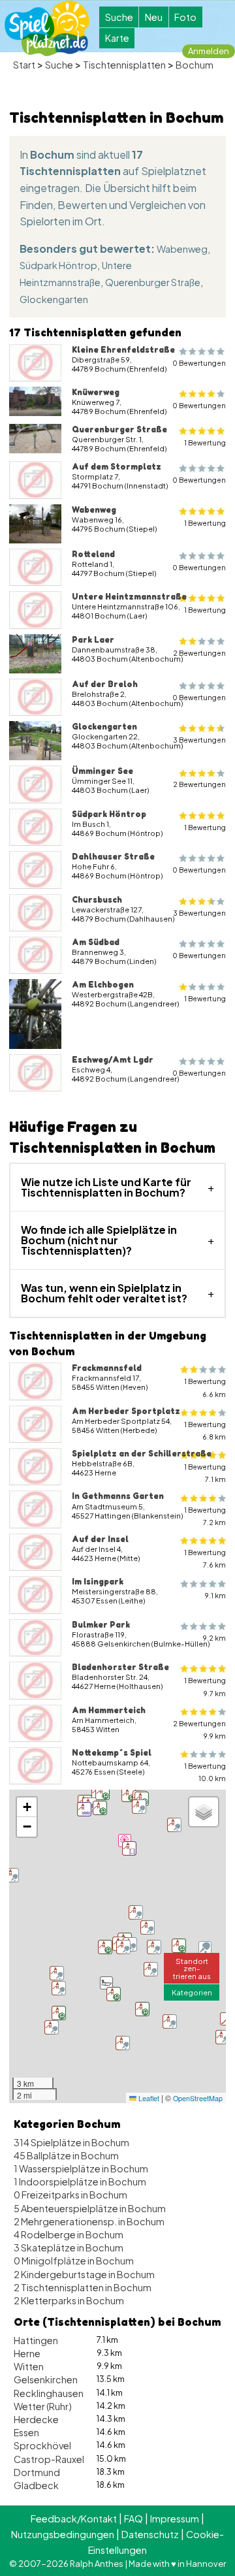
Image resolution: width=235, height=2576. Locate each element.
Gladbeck (36, 2485)
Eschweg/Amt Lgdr (113, 1059)
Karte (117, 38)
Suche (119, 17)
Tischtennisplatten (124, 65)
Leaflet (148, 2098)
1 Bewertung (205, 443)
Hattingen (36, 2340)
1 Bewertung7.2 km (205, 1516)
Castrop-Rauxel (49, 2459)
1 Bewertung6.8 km (205, 1430)
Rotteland (93, 554)
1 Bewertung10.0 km (205, 1772)
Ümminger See (102, 771)
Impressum (175, 2519)
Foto (185, 17)
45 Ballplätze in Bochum (66, 2155)
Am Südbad (96, 942)
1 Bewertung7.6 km (205, 1558)
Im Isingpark (98, 1581)
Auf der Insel (100, 1539)
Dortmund (37, 2472)
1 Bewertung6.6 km (205, 1387)
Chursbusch (97, 899)
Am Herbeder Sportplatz (126, 1411)
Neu (154, 17)
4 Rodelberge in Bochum (69, 2234)
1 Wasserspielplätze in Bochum (81, 2168)
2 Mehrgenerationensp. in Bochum (89, 2221)
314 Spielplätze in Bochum (71, 2142)
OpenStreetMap (198, 2098)
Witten (29, 2366)
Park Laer (93, 639)
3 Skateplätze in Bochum (69, 2247)
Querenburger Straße (153, 282)
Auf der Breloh (105, 684)
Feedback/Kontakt (74, 2519)
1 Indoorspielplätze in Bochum (80, 2182)
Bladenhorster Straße (120, 1667)
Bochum (195, 65)
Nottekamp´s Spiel (112, 1752)
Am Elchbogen (103, 984)
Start (24, 65)
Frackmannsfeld (107, 1368)
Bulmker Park (101, 1624)
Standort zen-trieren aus (192, 1968)
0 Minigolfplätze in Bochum (74, 2261)
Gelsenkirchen (46, 2379)
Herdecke (36, 2419)
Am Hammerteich (109, 1710)
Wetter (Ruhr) (43, 2406)
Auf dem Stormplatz (117, 466)
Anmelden (209, 51)
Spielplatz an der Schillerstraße (142, 1453)
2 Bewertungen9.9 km (199, 1730)
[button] (106, 1983)
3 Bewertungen (199, 740)
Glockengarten (54, 299)
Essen (26, 2432)
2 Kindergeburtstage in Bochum (84, 2274)
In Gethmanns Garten (118, 1496)
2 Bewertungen (199, 653)
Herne (27, 2353)
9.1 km (215, 1595)
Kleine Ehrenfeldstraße (123, 349)
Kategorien (192, 1992)
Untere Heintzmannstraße (129, 596)
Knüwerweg (96, 392)
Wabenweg (182, 249)
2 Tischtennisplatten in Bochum (83, 2287)
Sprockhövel (42, 2445)
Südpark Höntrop (58, 265)
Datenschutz (150, 2534)
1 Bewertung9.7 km (205, 1686)
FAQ (133, 2519)
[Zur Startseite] (47, 28)
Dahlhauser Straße (113, 856)
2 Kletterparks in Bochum (69, 2300)
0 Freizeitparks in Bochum (70, 2195)
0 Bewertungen (199, 363)
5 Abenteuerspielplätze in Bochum (90, 2208)
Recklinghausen (49, 2393)
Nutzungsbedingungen (63, 2534)
